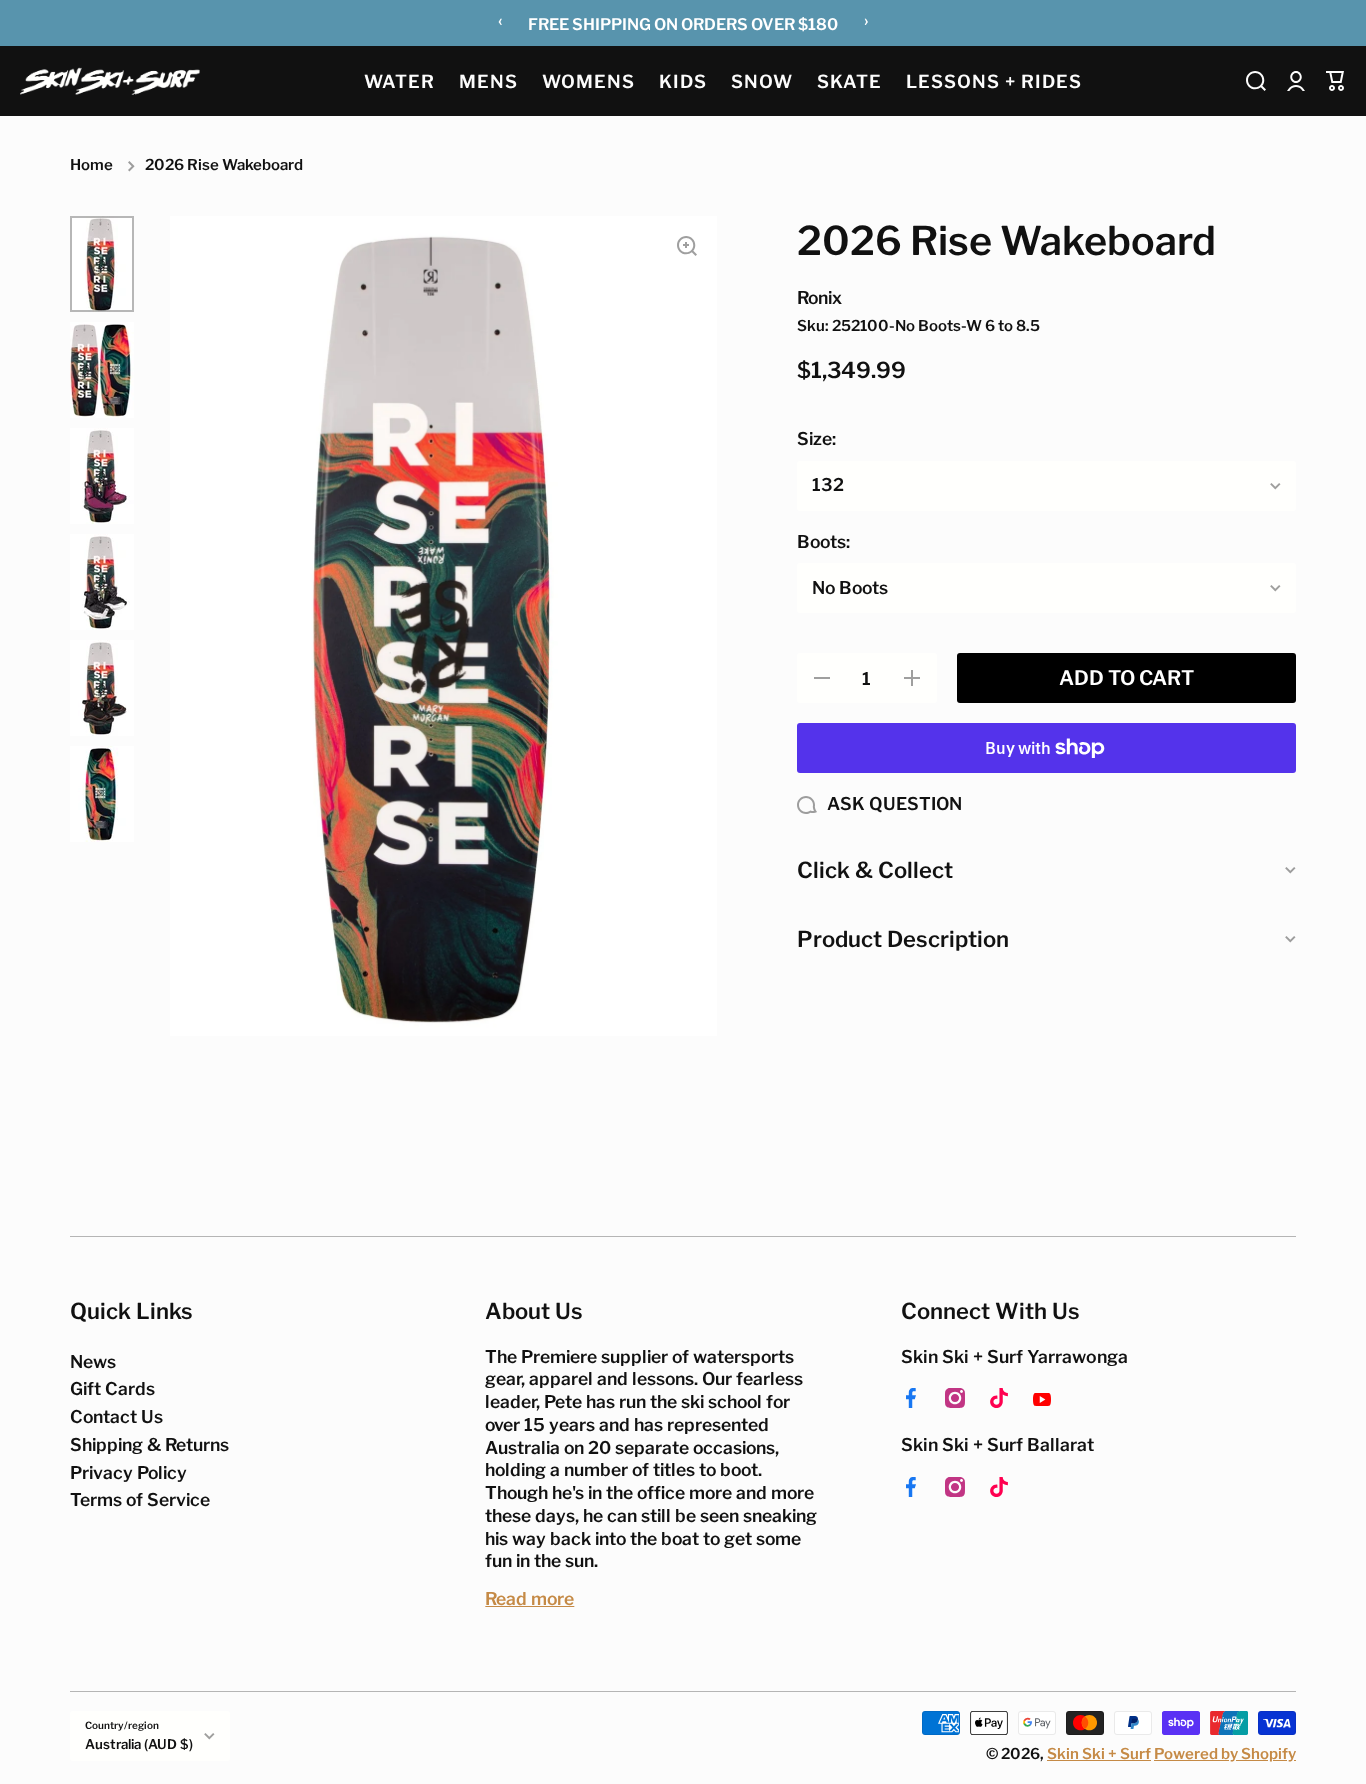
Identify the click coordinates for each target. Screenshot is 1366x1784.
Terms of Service (140, 1499)
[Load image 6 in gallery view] (102, 794)
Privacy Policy (128, 1472)
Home (91, 165)
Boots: (823, 541)
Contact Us (116, 1416)
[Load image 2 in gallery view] (102, 370)
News (93, 1361)
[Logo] (110, 80)
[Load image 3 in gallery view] (102, 476)
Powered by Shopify (1225, 1754)
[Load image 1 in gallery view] (102, 264)
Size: (816, 438)
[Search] (1256, 81)
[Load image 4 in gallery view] (102, 582)
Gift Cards (112, 1388)
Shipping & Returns (149, 1444)
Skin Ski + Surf (1099, 1754)
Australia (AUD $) (139, 1744)
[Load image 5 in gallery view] (102, 688)
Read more (529, 1598)
